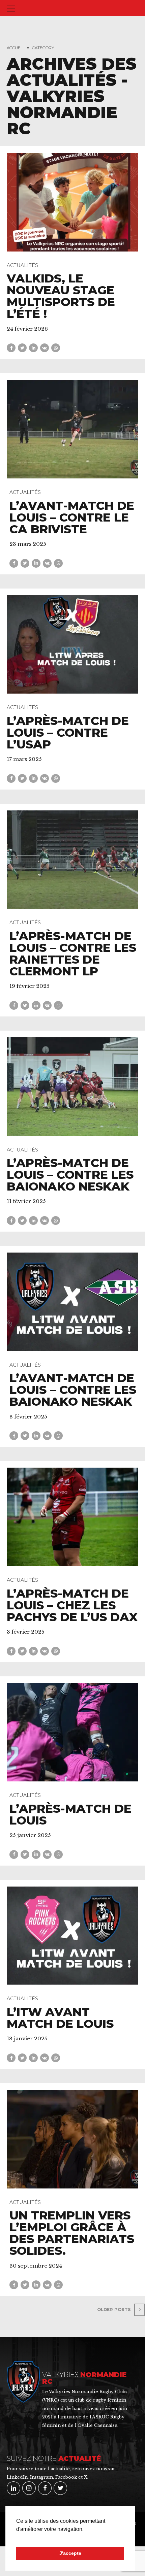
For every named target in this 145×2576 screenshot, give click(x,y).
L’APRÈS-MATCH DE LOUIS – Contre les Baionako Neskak (70, 1175)
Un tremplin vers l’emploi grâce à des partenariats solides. (72, 2233)
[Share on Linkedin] (33, 348)
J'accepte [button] (70, 2553)
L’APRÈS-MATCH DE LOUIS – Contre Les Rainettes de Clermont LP (73, 954)
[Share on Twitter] (22, 348)
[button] (17, 2538)
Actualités (22, 265)
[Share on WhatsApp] (56, 348)
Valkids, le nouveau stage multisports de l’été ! (61, 296)
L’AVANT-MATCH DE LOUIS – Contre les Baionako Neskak (73, 1390)
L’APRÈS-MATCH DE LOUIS (70, 1814)
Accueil (15, 48)
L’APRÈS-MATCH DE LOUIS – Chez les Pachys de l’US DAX (72, 1605)
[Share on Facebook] (11, 348)
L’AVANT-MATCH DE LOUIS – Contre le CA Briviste (72, 517)
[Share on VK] (45, 348)
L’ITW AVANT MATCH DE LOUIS (60, 2018)
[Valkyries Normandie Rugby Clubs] (23, 2382)
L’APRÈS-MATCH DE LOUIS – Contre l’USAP (68, 732)
